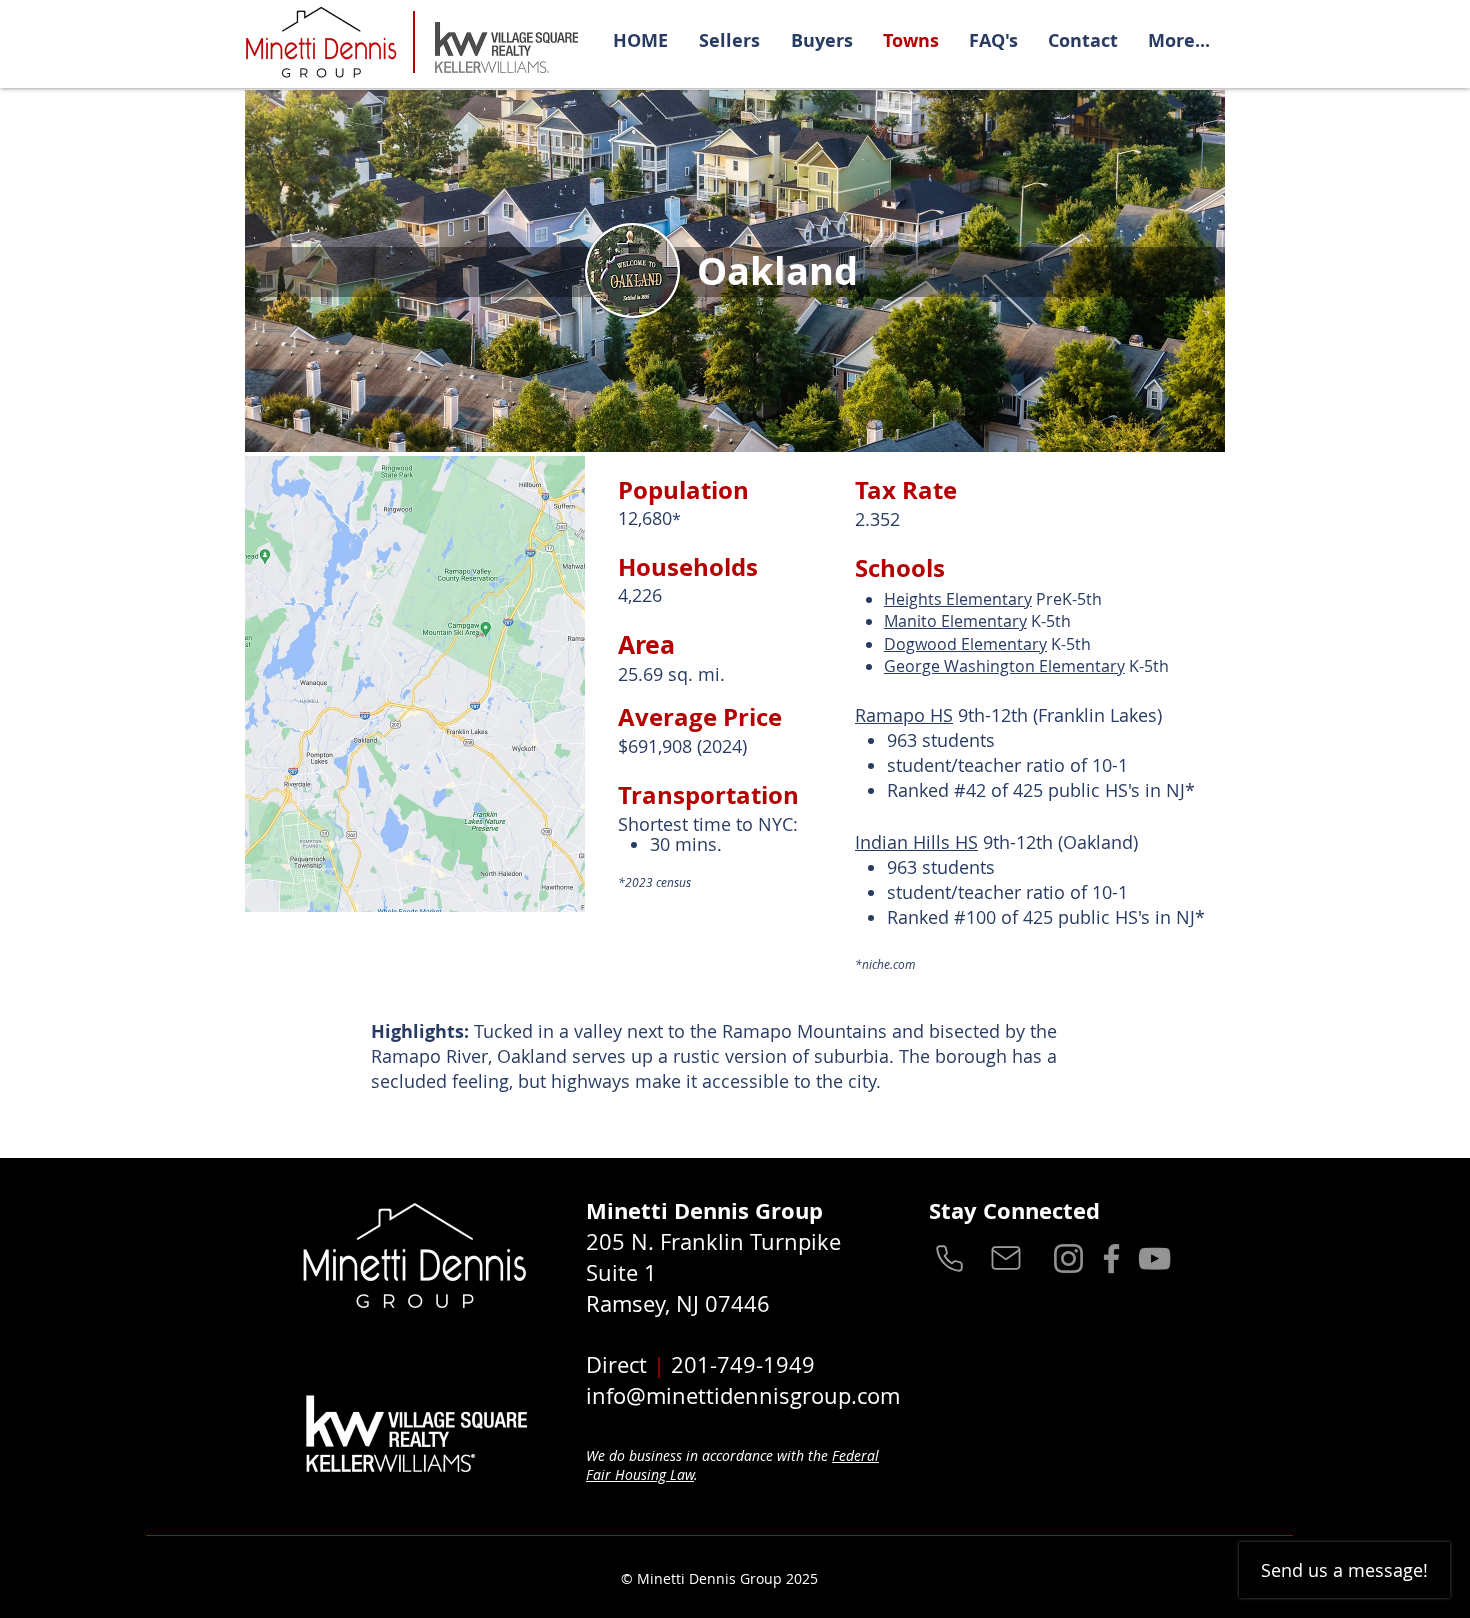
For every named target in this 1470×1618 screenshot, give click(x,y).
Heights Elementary (958, 599)
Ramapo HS (904, 715)
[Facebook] (1111, 1258)
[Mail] (1006, 1258)
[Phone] (949, 1258)
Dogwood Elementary (965, 644)
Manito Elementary (955, 621)
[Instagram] (1068, 1258)
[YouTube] (1154, 1258)
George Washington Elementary (1004, 666)
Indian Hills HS (916, 842)
